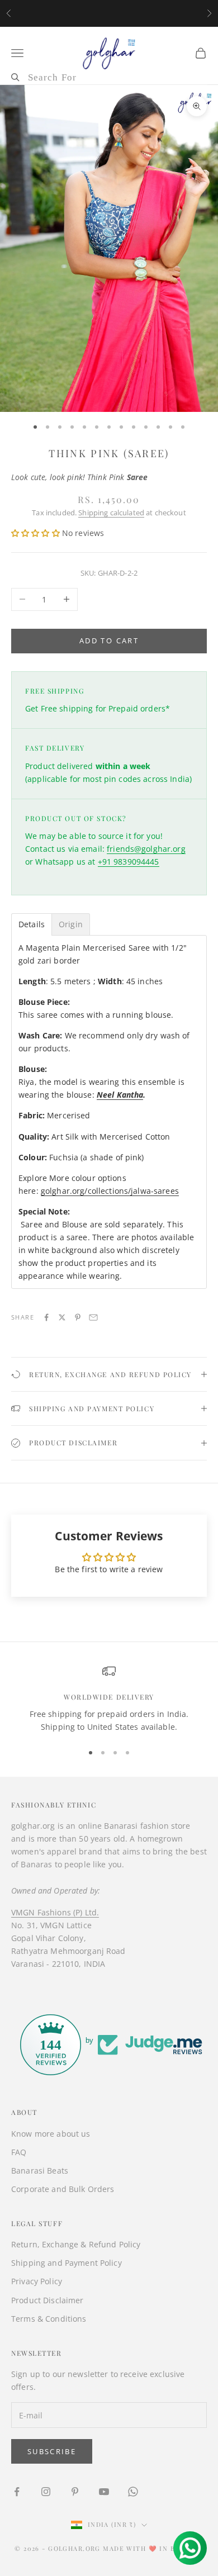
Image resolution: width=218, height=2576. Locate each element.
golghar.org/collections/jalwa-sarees (110, 1191)
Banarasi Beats (40, 2171)
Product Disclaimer (48, 2300)
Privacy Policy (37, 2281)
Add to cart (109, 641)
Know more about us (51, 2134)
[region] (109, 1699)
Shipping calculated (111, 513)
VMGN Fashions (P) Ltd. (55, 1912)
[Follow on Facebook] (17, 2492)
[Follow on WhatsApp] (133, 2492)
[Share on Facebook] (46, 1317)
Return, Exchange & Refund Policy (76, 2244)
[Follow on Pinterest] (75, 2492)
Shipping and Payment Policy (67, 2263)
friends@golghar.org (146, 849)
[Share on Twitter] (62, 1317)
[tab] (32, 924)
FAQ (19, 2152)
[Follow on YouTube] (104, 2492)
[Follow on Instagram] (46, 2492)
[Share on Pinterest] (78, 1317)
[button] (37, 533)
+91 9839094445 (129, 862)
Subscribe (52, 2451)
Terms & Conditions (49, 2319)
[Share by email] (93, 1317)
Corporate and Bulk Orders (63, 2189)
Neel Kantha (120, 1095)
